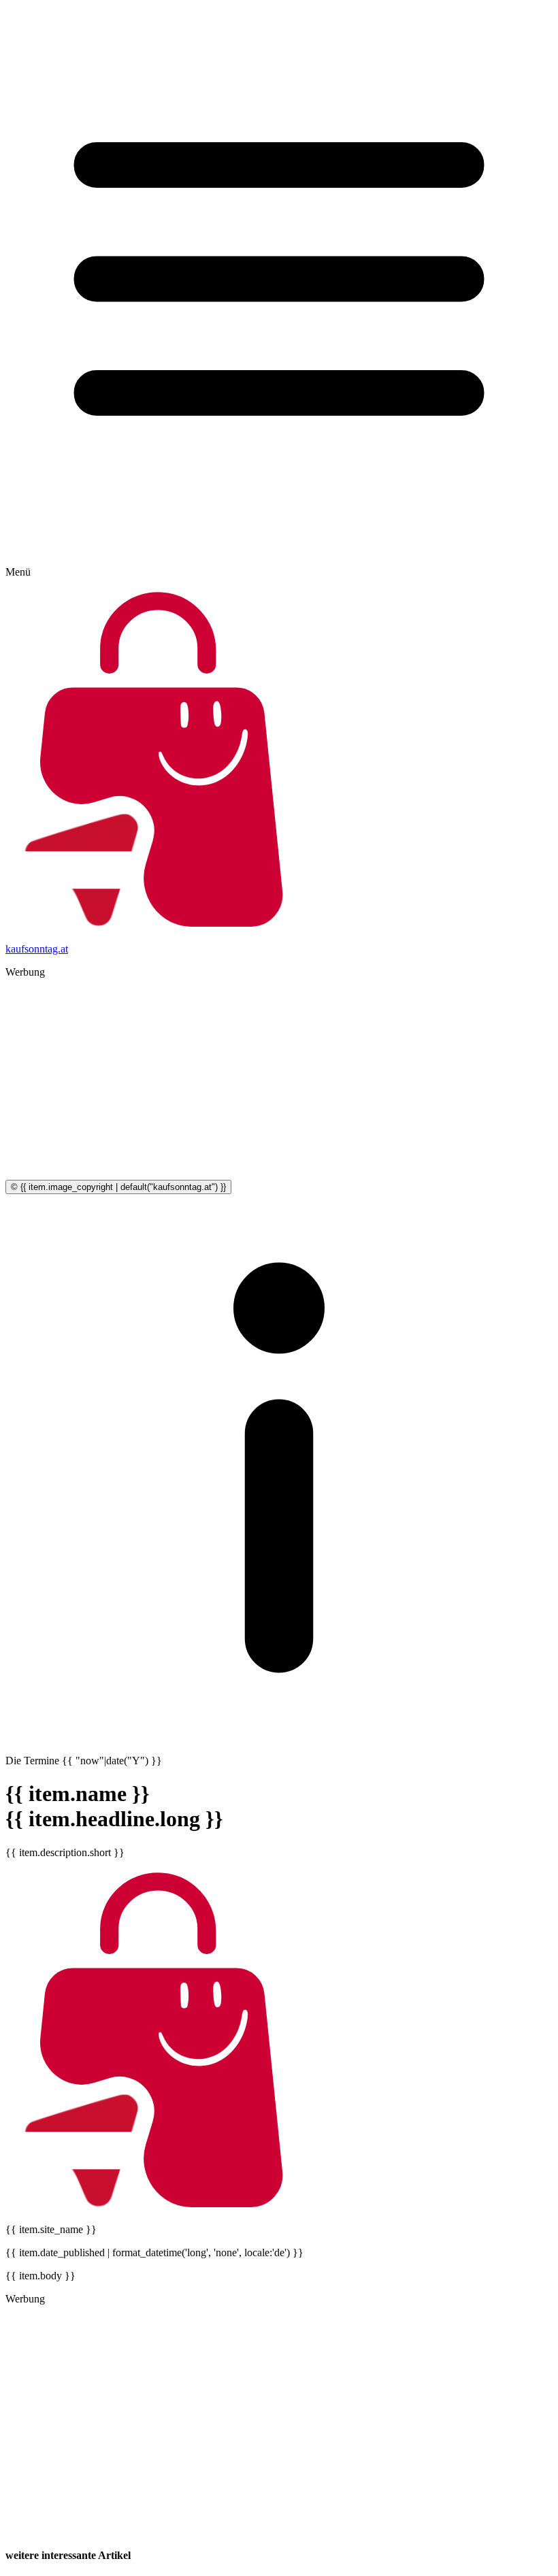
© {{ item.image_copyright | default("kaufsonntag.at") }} (118, 1187)
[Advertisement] (279, 1085)
